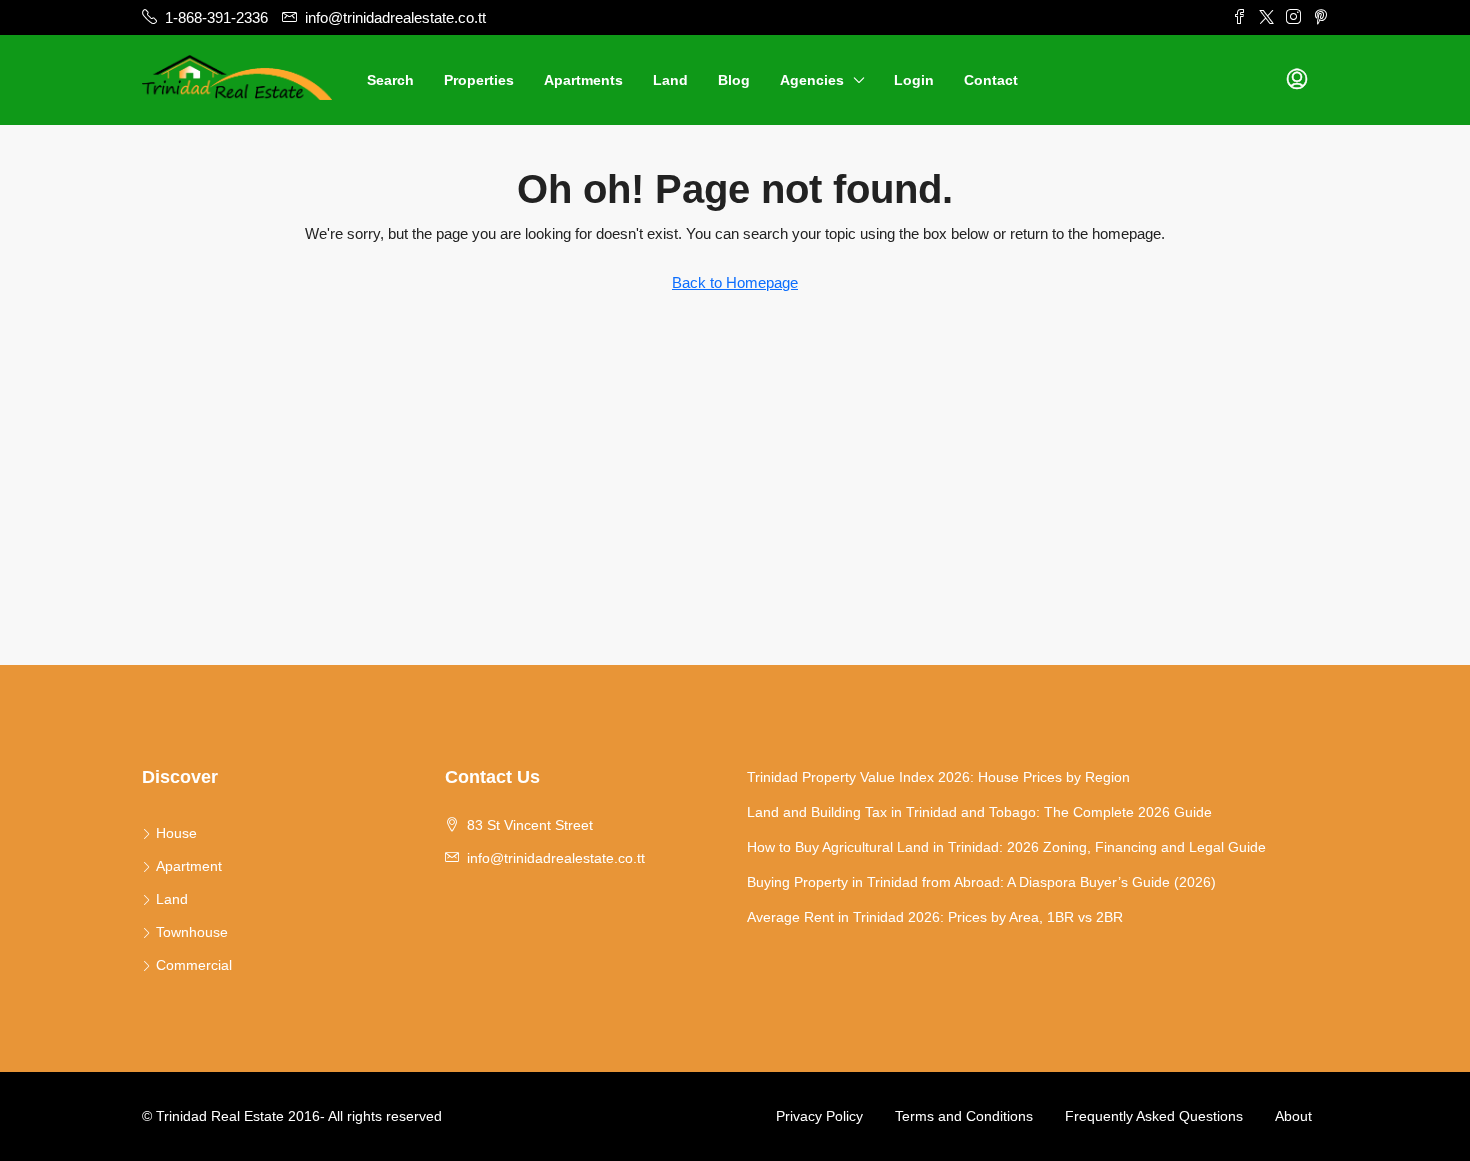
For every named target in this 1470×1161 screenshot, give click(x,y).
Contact (991, 80)
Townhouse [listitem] (192, 932)
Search (390, 80)
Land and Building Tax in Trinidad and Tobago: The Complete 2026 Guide (979, 812)
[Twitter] (1266, 17)
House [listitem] (176, 833)
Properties (479, 80)
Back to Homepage (735, 282)
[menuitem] (1297, 80)
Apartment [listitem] (189, 866)
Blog (734, 80)
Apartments (583, 80)
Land (670, 80)
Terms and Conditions (964, 1116)
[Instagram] (1293, 17)
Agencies (812, 80)
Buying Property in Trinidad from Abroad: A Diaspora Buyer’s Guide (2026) (981, 882)
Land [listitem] (172, 899)
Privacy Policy (819, 1116)
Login (914, 80)
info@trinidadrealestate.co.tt (556, 858)
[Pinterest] (1320, 17)
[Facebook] (1239, 17)
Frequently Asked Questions (1154, 1116)
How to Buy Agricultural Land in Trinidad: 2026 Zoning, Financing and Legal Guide (1006, 847)
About (1293, 1116)
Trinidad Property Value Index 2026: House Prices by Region (938, 777)
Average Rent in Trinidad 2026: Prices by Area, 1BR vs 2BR (935, 917)
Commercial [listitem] (194, 965)
